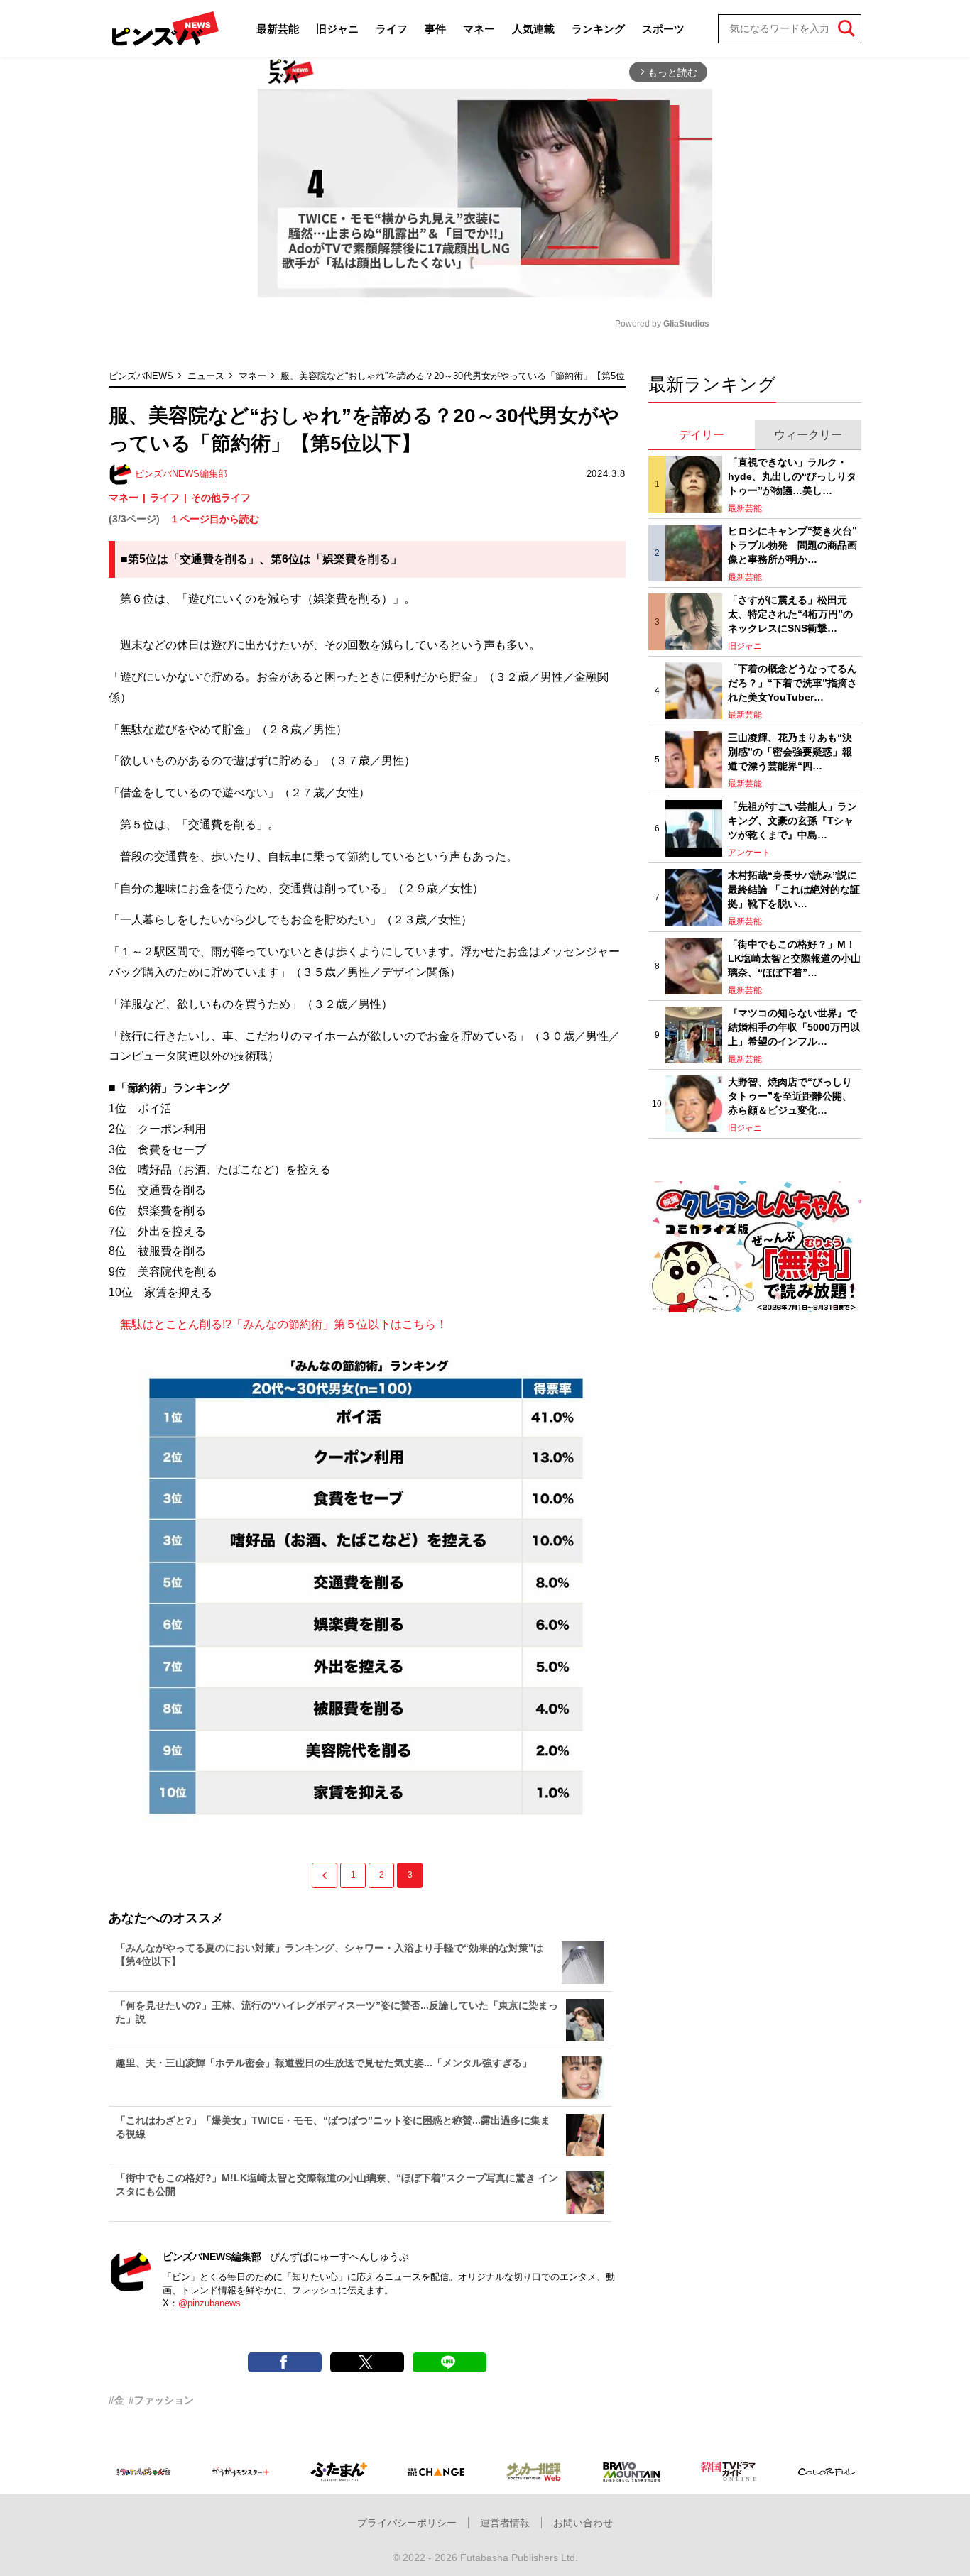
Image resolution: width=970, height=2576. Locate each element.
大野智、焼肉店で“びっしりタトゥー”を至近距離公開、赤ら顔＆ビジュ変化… (790, 1096)
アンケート (749, 853)
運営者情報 (505, 2523)
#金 (116, 2400)
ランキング (598, 29)
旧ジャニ (337, 29)
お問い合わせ (583, 2523)
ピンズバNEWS (141, 376)
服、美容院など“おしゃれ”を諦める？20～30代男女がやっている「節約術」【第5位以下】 (467, 376)
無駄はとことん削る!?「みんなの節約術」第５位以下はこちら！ (278, 1324)
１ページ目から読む (214, 519)
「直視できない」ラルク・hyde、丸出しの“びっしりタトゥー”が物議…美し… (792, 476)
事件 (435, 29)
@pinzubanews (209, 2303)
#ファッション (161, 2400)
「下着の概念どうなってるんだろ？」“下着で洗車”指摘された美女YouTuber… (792, 683)
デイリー (702, 435)
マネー (479, 29)
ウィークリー (808, 435)
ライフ (392, 29)
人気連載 (533, 29)
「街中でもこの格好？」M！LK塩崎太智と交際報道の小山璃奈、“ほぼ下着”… (794, 958)
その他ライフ (221, 498)
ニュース (206, 376)
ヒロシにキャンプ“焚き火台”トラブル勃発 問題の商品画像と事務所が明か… (792, 545)
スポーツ (663, 29)
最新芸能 (278, 29)
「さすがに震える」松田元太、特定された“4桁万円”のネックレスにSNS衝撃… (790, 614)
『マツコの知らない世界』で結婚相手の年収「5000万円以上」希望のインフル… (794, 1027)
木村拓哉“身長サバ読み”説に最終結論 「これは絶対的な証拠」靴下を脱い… (794, 889)
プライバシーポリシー (407, 2523)
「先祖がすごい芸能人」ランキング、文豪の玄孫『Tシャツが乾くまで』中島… (792, 820)
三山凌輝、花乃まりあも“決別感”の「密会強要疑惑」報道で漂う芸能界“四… (790, 751)
